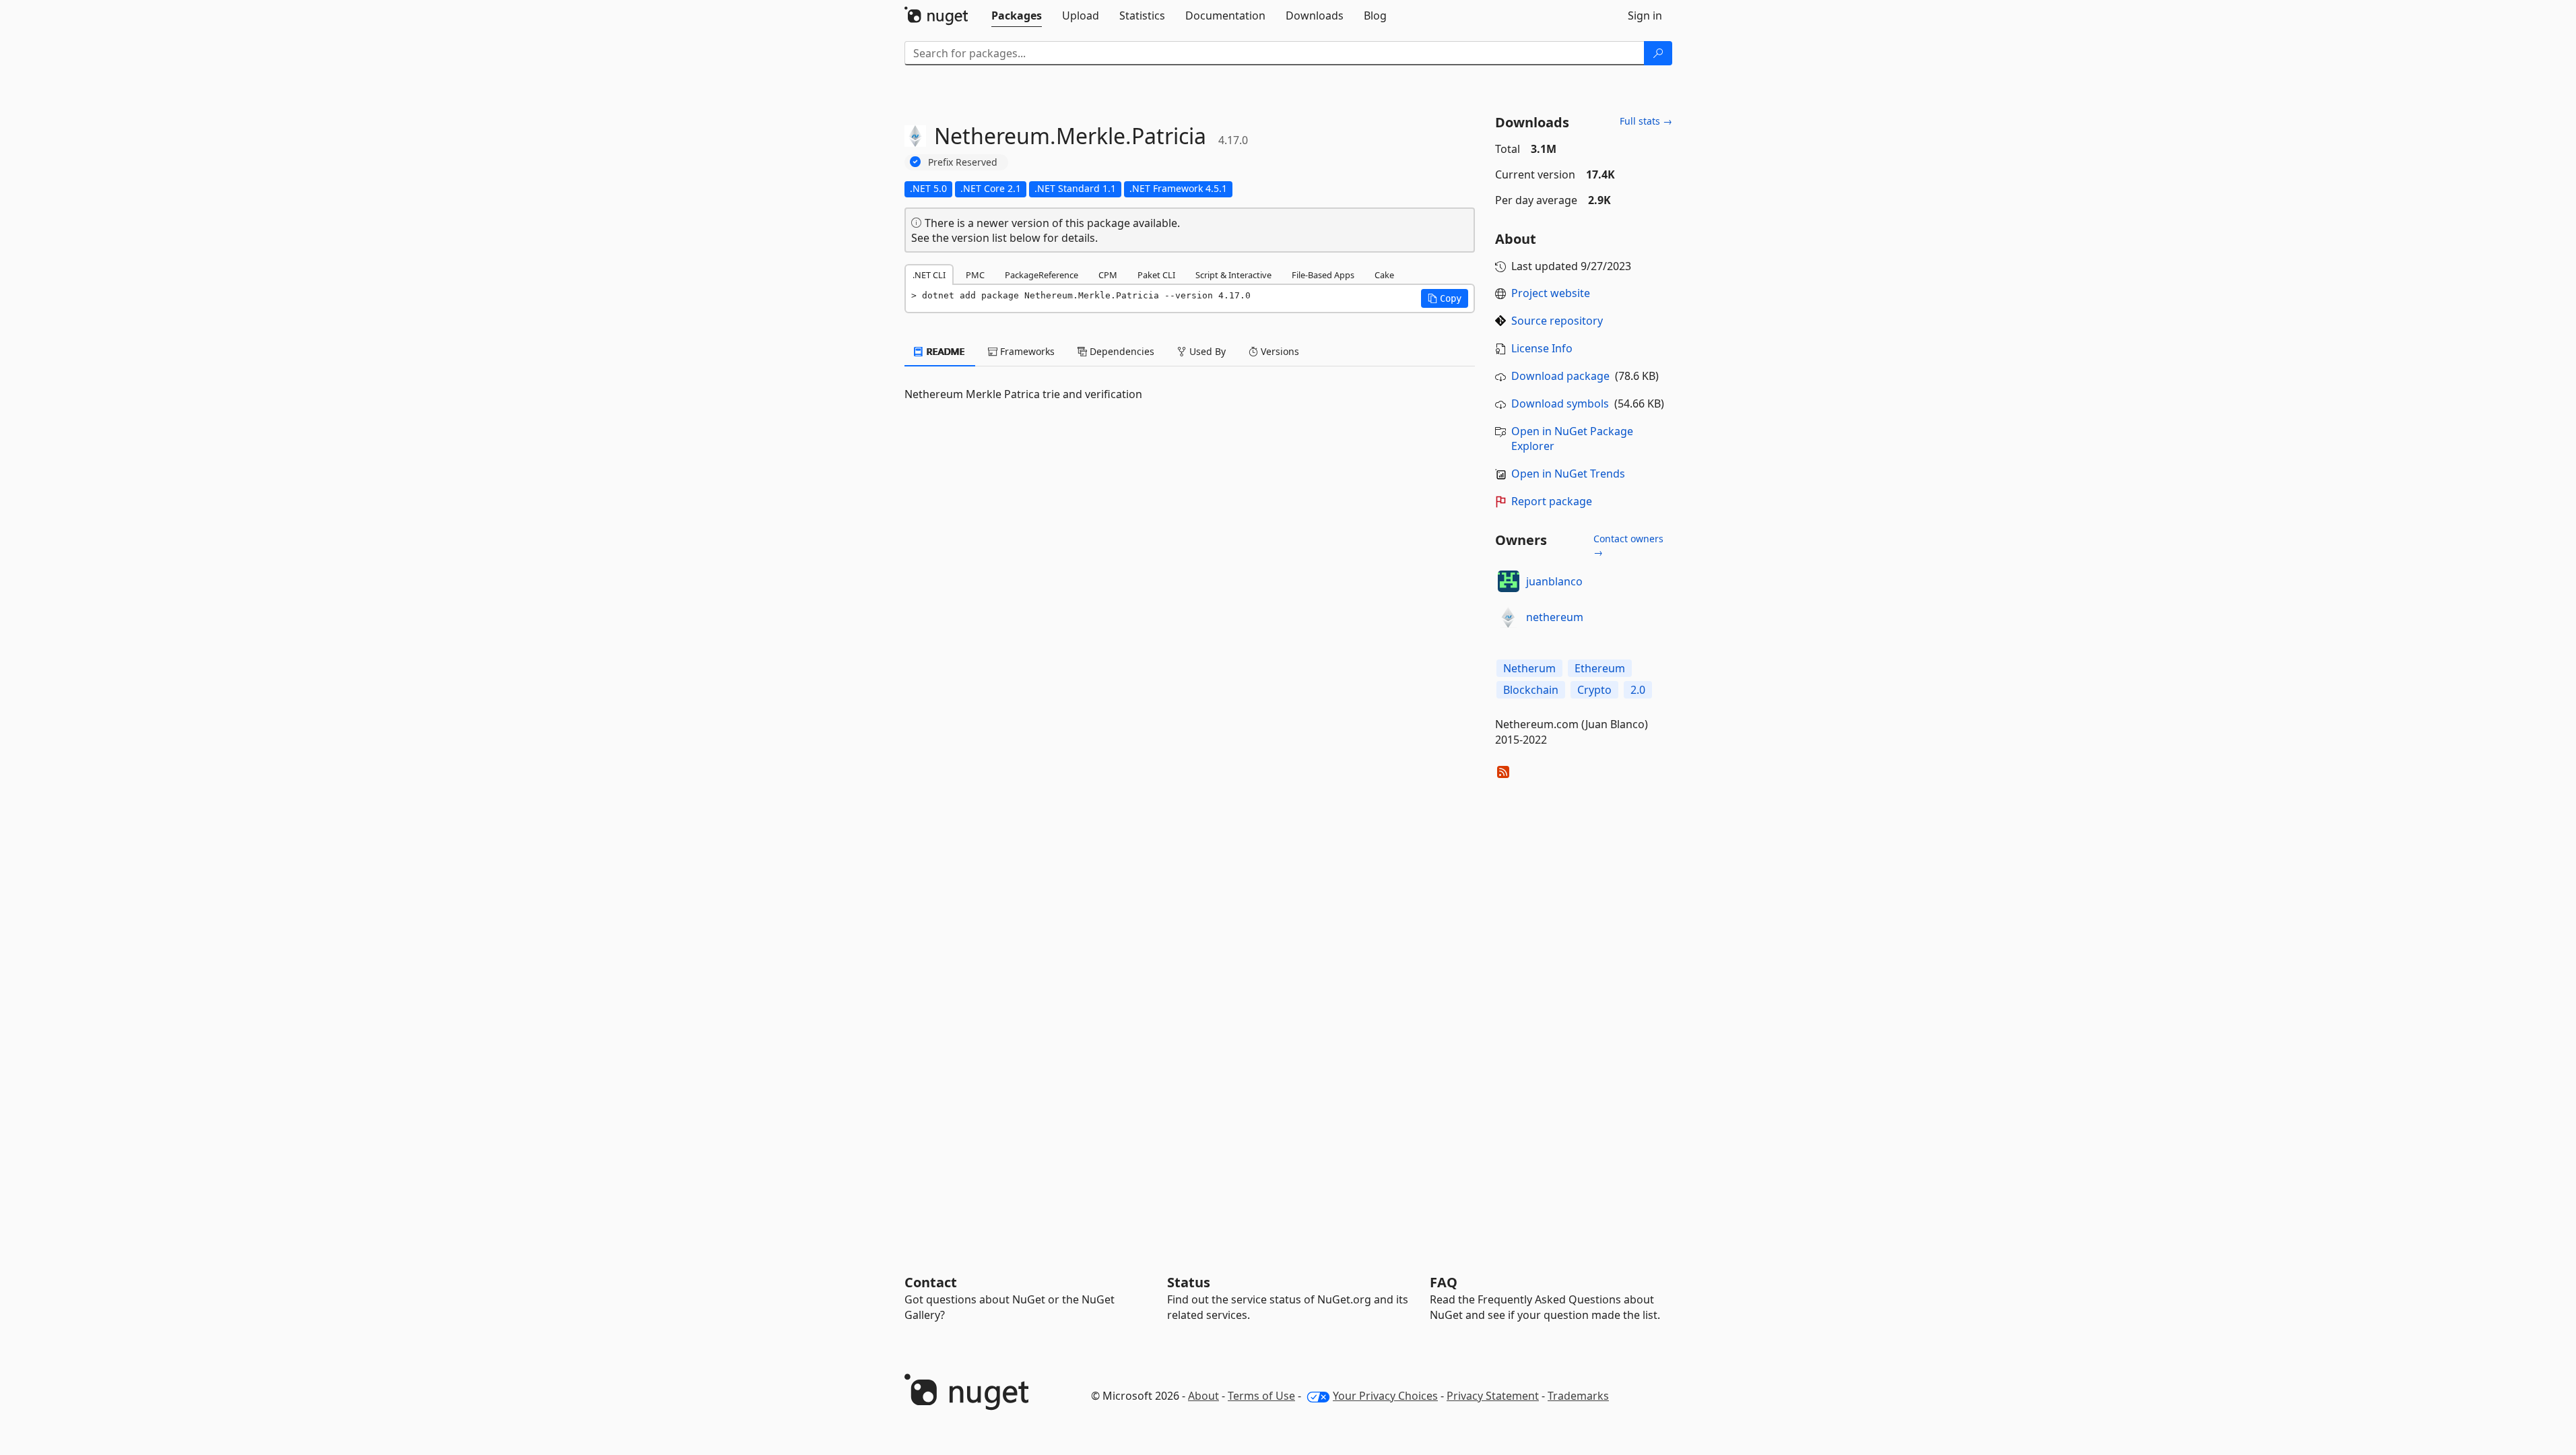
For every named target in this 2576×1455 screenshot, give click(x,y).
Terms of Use (1261, 1396)
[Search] (1658, 53)
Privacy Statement (1493, 1396)
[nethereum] (1509, 617)
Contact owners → (1628, 545)
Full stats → (1646, 121)
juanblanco (1554, 581)
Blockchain (1531, 690)
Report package (1552, 501)
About (1203, 1396)
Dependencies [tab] (1121, 351)
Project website (1551, 293)
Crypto (1594, 690)
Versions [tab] (1279, 351)
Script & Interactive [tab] (1233, 275)
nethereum (1555, 617)
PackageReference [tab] (1042, 275)
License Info (1542, 348)
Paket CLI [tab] (1156, 275)
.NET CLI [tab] (929, 275)
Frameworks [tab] (1026, 351)
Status (1189, 1282)
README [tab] (945, 351)
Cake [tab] (1384, 275)
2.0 (1638, 690)
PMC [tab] (975, 275)
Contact (931, 1282)
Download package (1560, 376)
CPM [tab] (1108, 275)
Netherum (1529, 668)
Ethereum (1600, 668)
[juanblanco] (1509, 581)
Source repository (1557, 321)
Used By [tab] (1206, 351)
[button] (1445, 298)
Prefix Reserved (963, 162)
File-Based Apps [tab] (1323, 275)
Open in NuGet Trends (1568, 474)
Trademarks (1578, 1396)
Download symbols (1560, 403)
